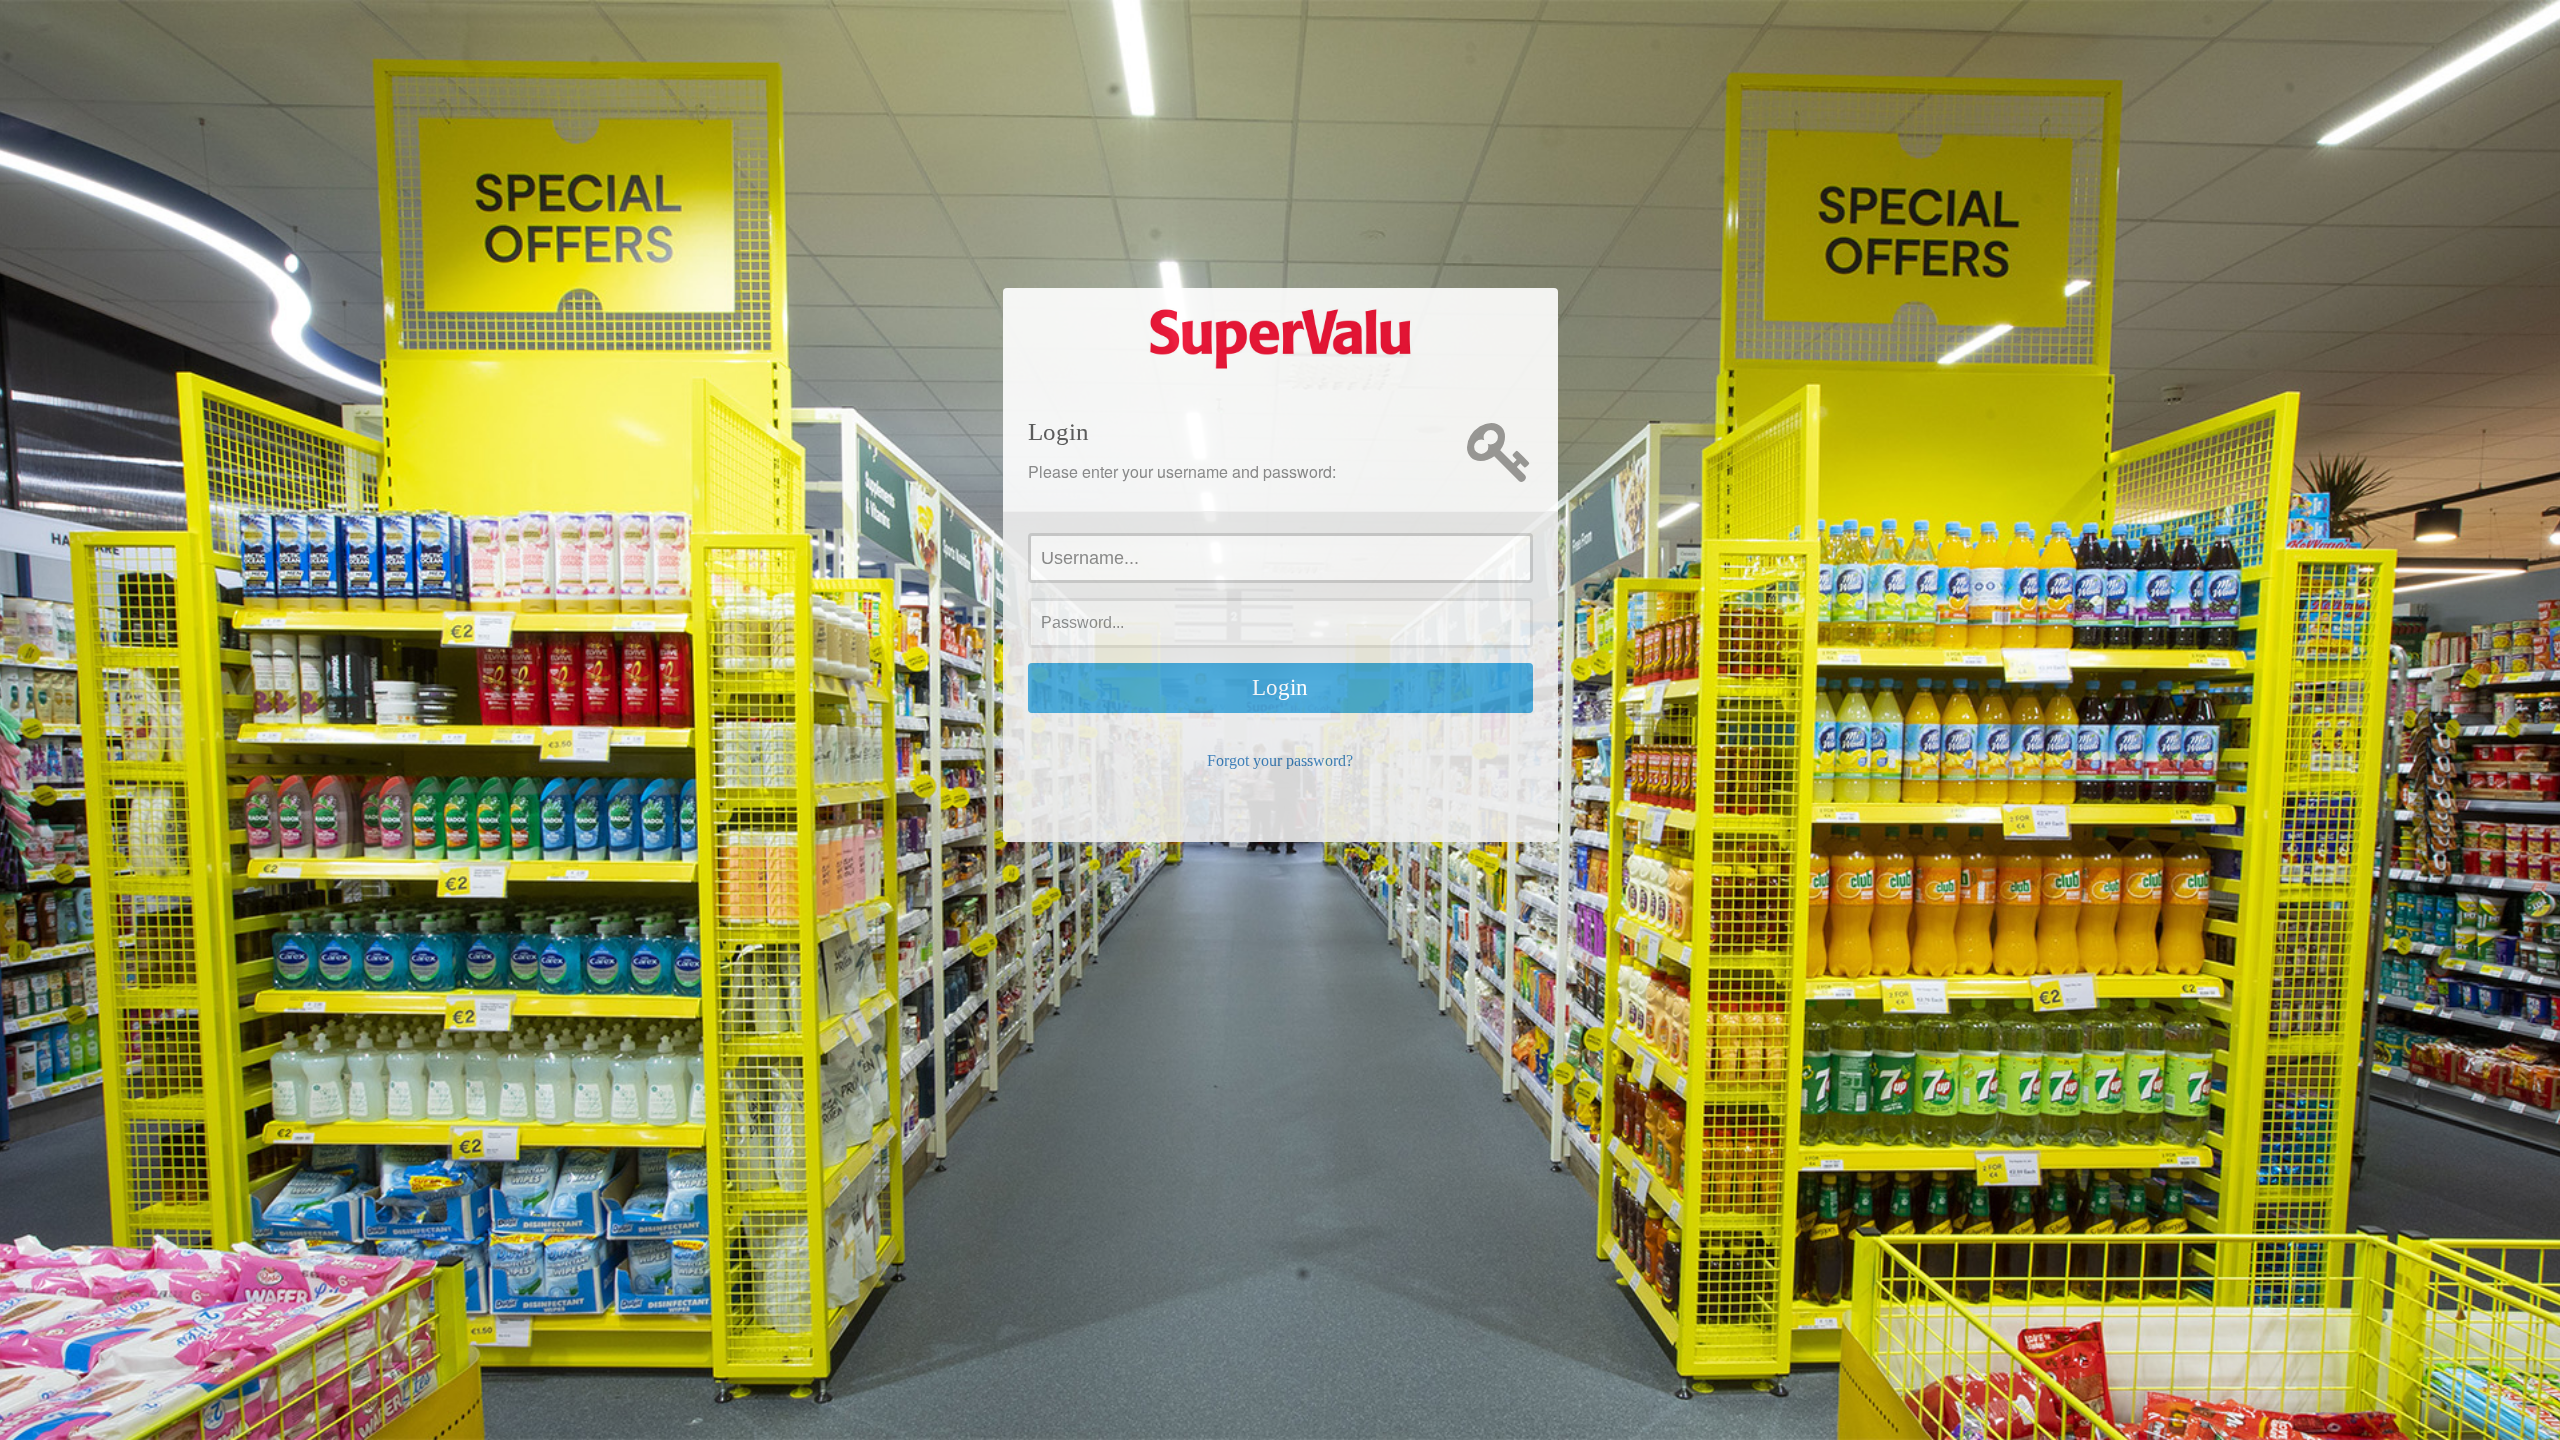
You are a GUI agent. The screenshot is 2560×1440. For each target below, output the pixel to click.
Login (1280, 687)
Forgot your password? (1280, 760)
